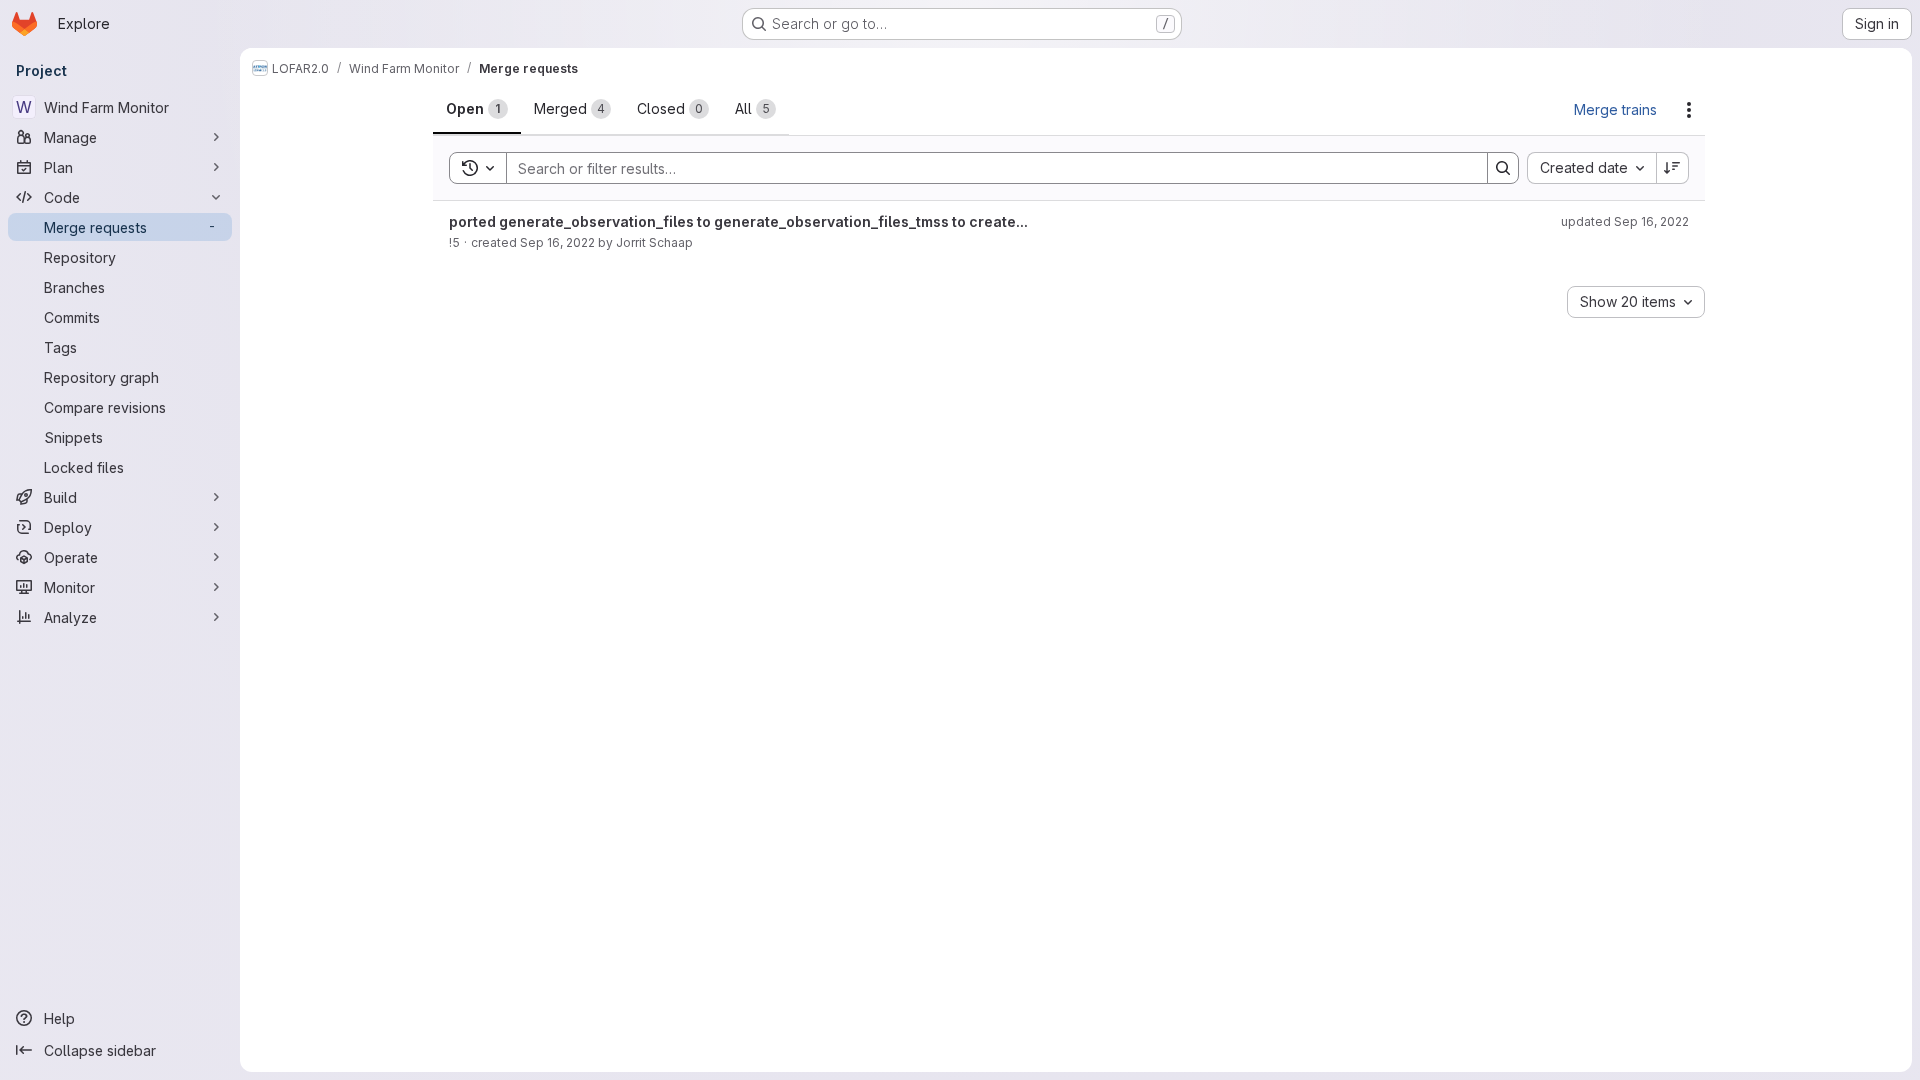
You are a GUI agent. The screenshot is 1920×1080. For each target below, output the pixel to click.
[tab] (477, 109)
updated (1625, 221)
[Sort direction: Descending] (1673, 168)
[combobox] (1591, 168)
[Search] (1503, 168)
